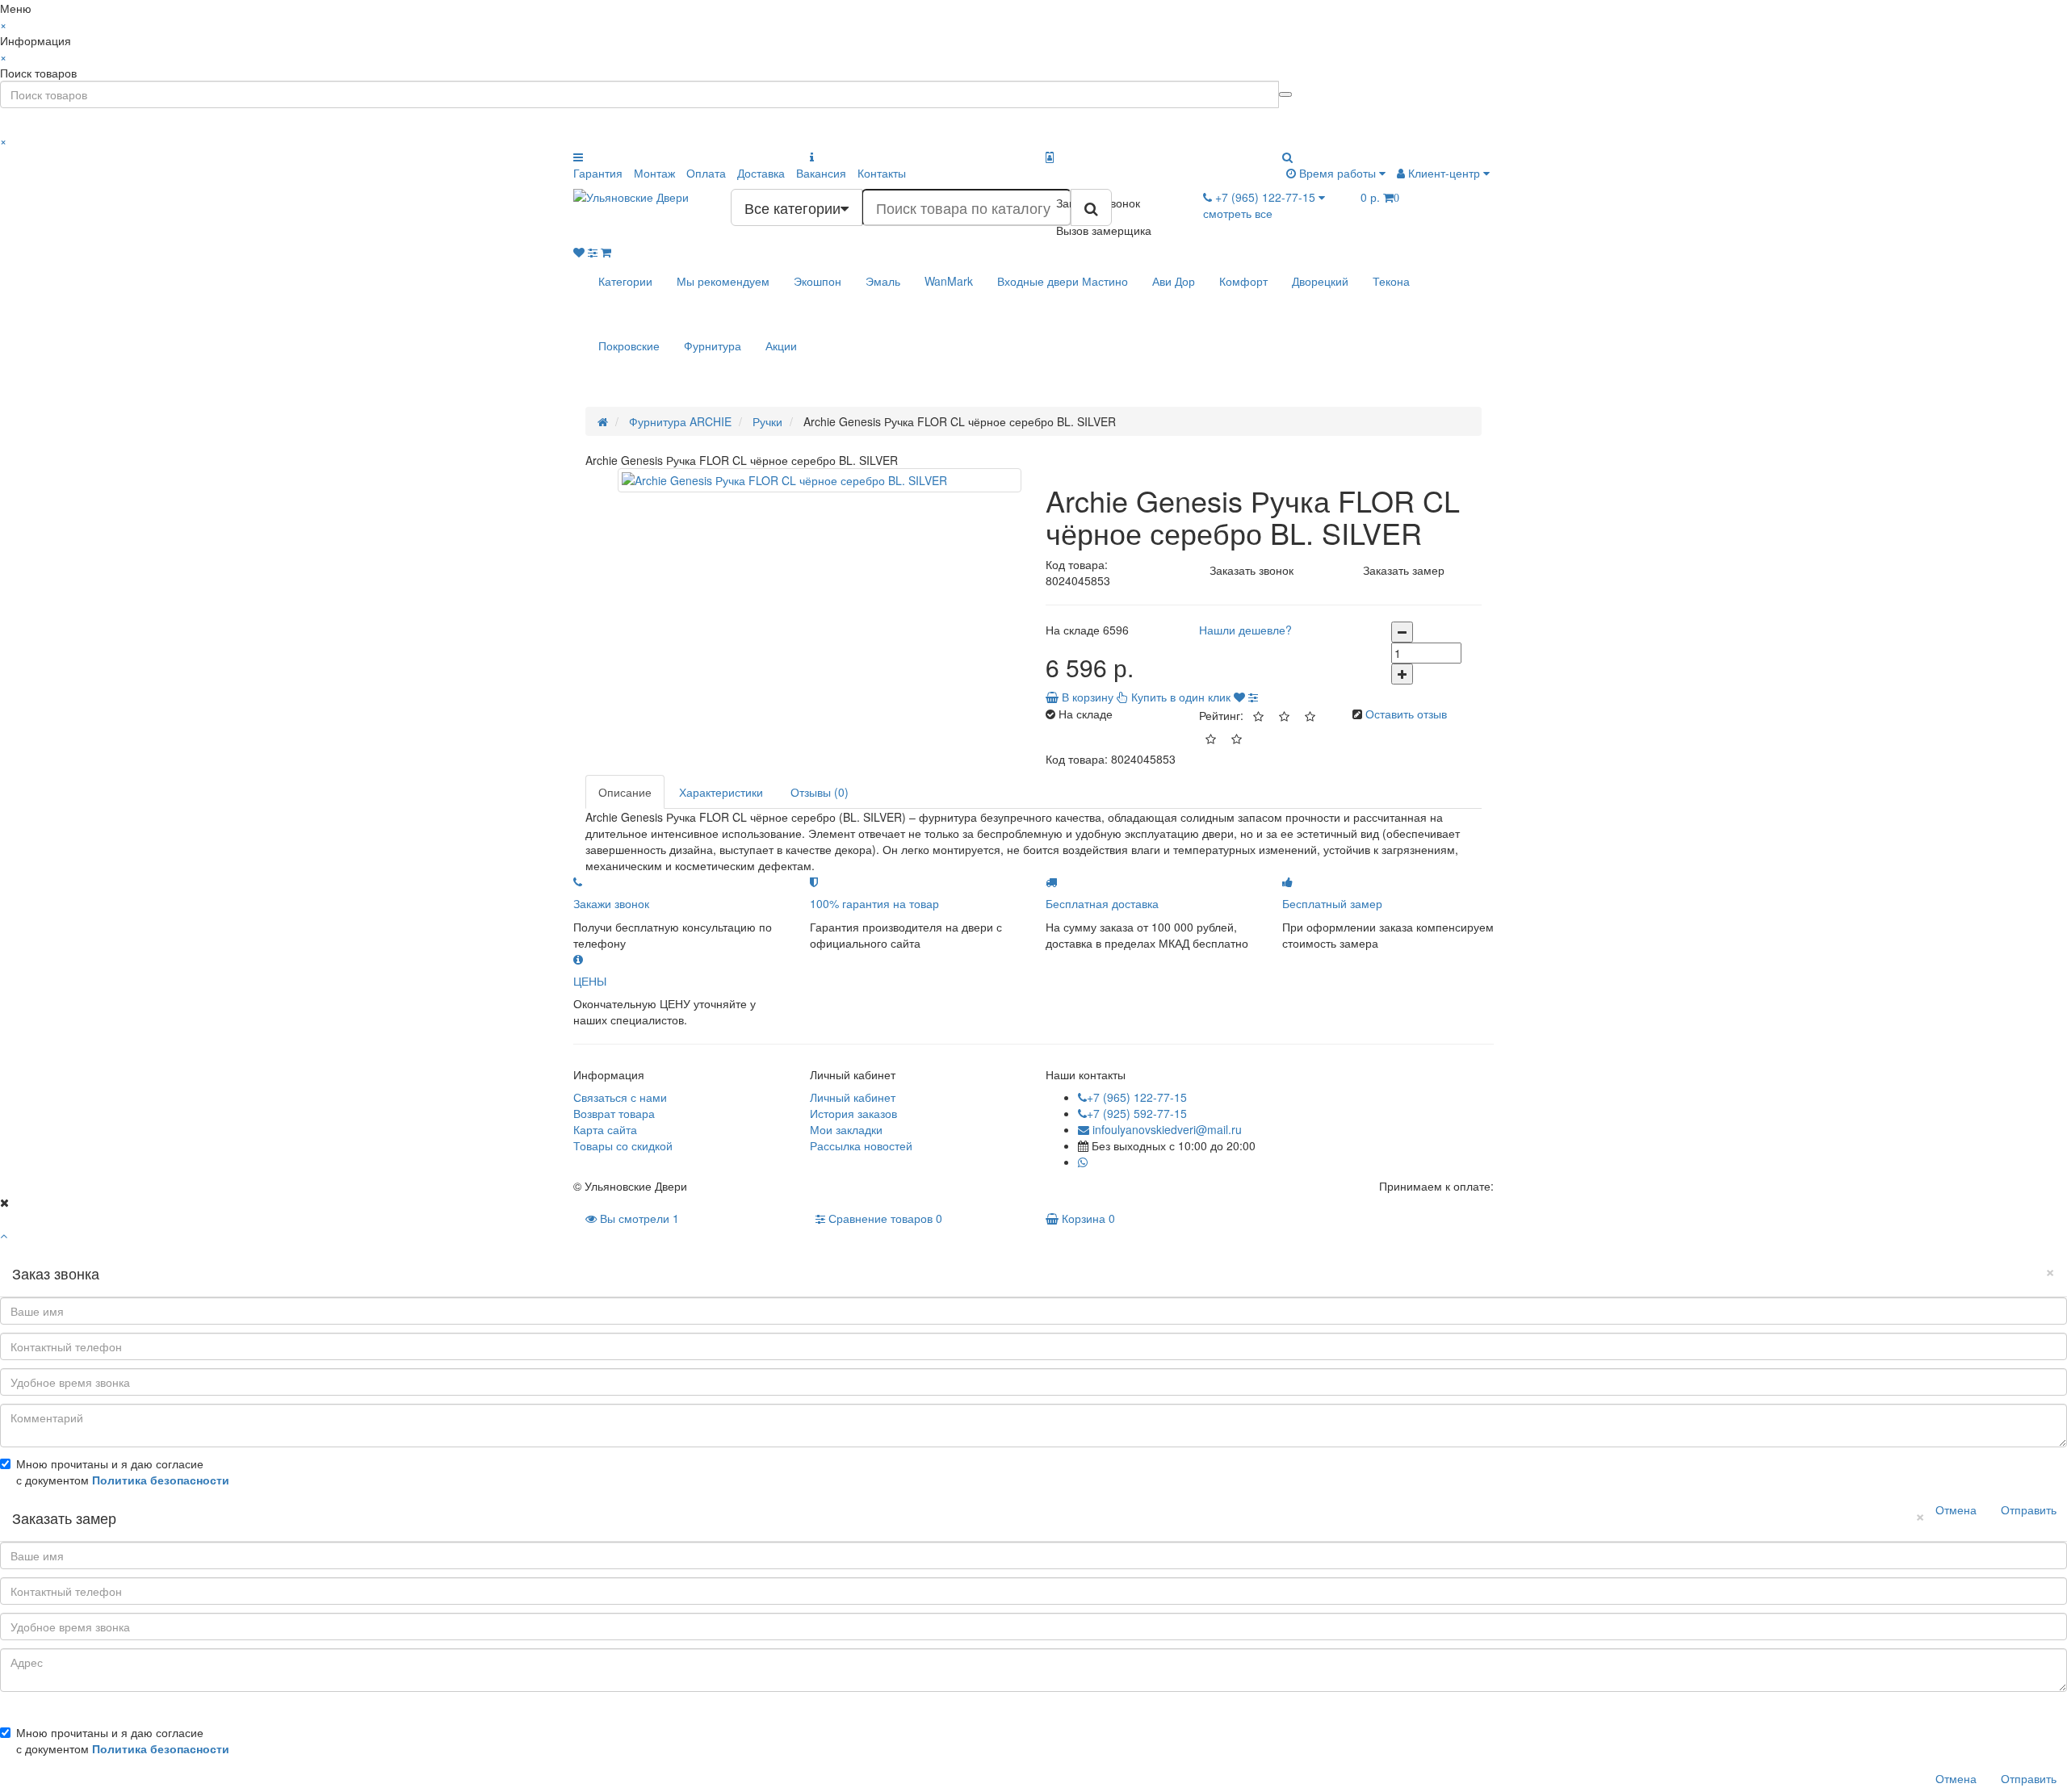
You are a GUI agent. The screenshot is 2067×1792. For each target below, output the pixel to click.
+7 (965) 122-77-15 (1137, 1097)
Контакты (882, 173)
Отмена (1956, 1509)
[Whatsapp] (1083, 1162)
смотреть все (1238, 213)
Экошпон (818, 281)
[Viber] (1095, 1162)
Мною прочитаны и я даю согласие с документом (123, 1472)
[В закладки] (1239, 697)
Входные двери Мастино (1063, 281)
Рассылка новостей (861, 1145)
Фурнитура (713, 345)
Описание (625, 792)
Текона (1391, 281)
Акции (781, 345)
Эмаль (883, 281)
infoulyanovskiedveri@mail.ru (1166, 1129)
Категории (625, 281)
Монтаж (654, 173)
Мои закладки (846, 1129)
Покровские (629, 345)
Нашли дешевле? (1245, 630)
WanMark (949, 281)
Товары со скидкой (623, 1145)
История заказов (853, 1113)
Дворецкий (1320, 281)
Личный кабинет (853, 1097)
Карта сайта (605, 1129)
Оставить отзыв (1406, 714)
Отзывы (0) (820, 792)
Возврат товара (614, 1113)
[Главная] (603, 421)
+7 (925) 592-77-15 (1137, 1113)
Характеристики (721, 792)
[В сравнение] (1253, 697)
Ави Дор (1174, 281)
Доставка (761, 173)
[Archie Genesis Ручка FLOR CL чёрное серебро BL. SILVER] (820, 480)
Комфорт (1243, 281)
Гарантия (598, 173)
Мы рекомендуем (723, 281)
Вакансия (821, 173)
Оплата (706, 173)
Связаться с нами (620, 1097)
